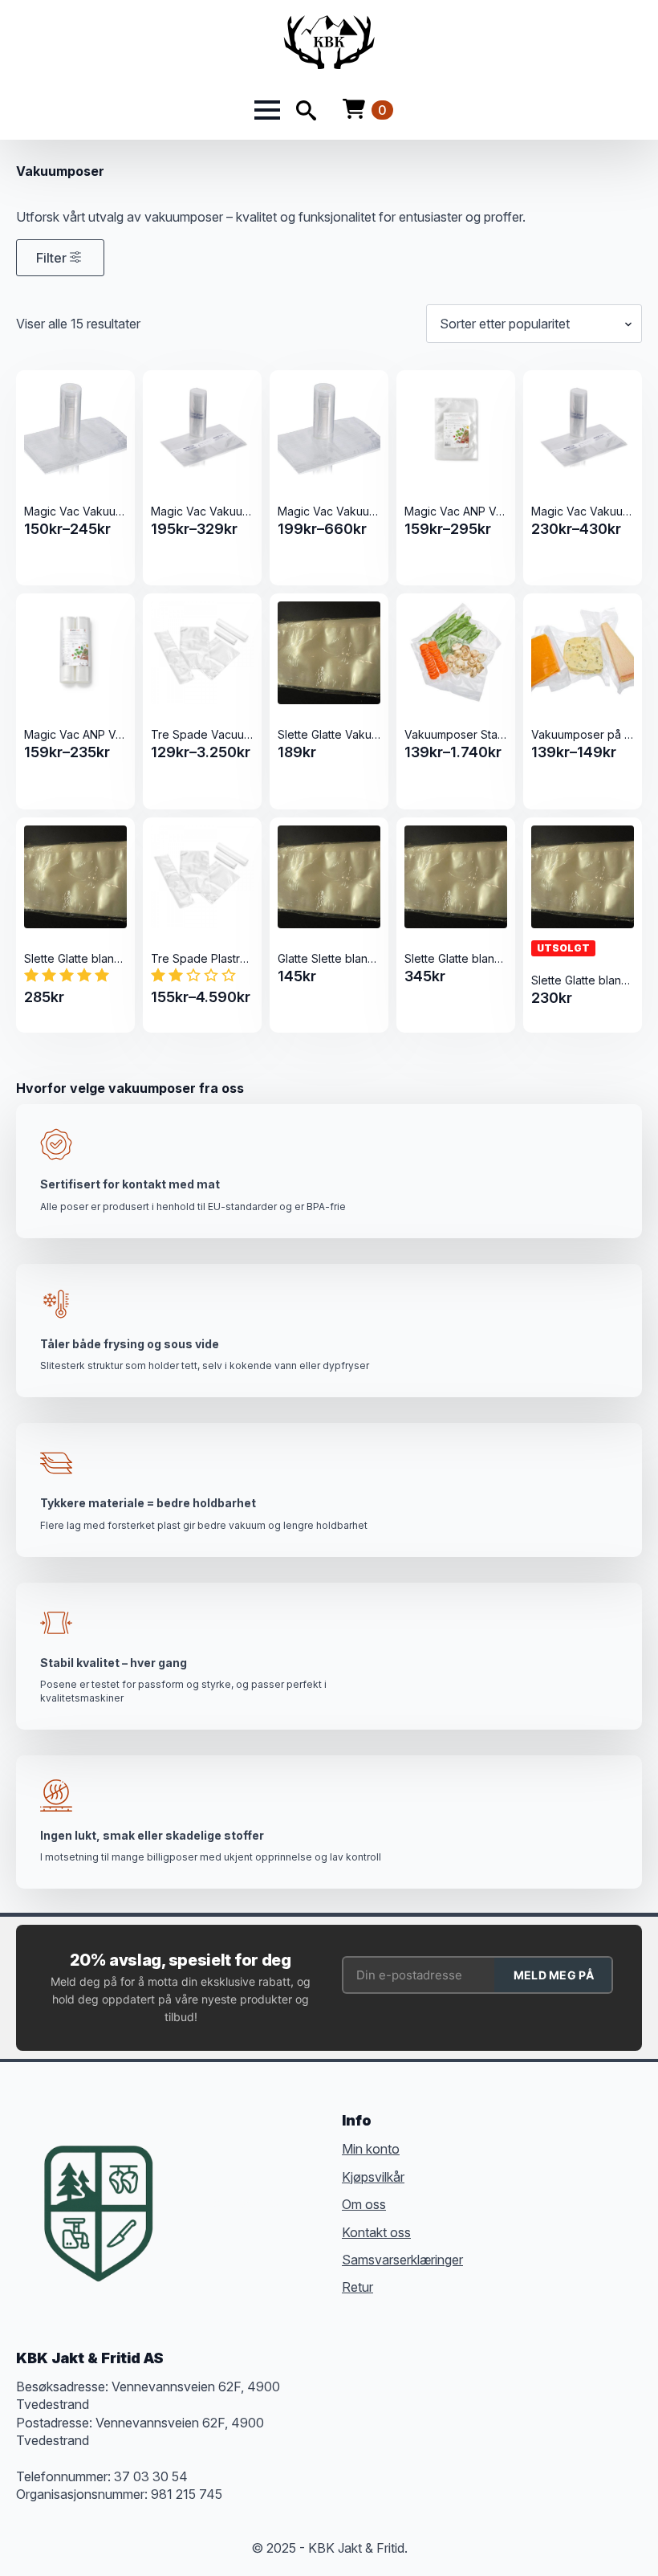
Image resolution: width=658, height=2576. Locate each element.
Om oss (364, 2204)
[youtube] (304, 2203)
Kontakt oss (376, 2232)
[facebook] (189, 2203)
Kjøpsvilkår (373, 2177)
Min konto (371, 2149)
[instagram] (246, 2203)
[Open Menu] (267, 110)
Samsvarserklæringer (402, 2260)
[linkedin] (275, 2203)
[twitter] (217, 2203)
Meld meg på (554, 1975)
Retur (357, 2287)
